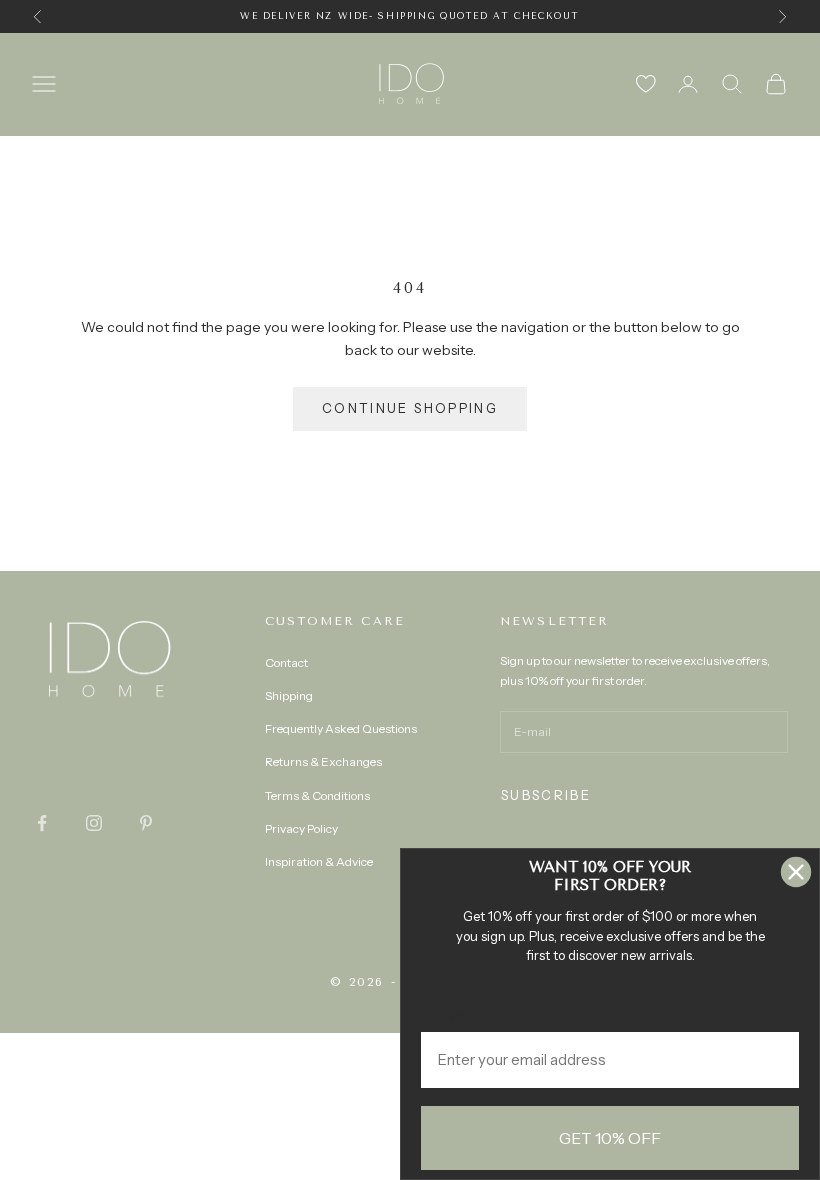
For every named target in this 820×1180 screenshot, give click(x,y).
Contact (286, 662)
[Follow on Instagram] (94, 823)
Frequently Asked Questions (341, 728)
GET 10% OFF (610, 1138)
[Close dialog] (796, 872)
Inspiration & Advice (319, 861)
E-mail (444, 1016)
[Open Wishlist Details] (646, 84)
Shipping (289, 695)
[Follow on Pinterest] (146, 823)
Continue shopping (410, 408)
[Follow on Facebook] (42, 823)
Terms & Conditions (317, 795)
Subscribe (546, 795)
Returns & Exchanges (323, 761)
